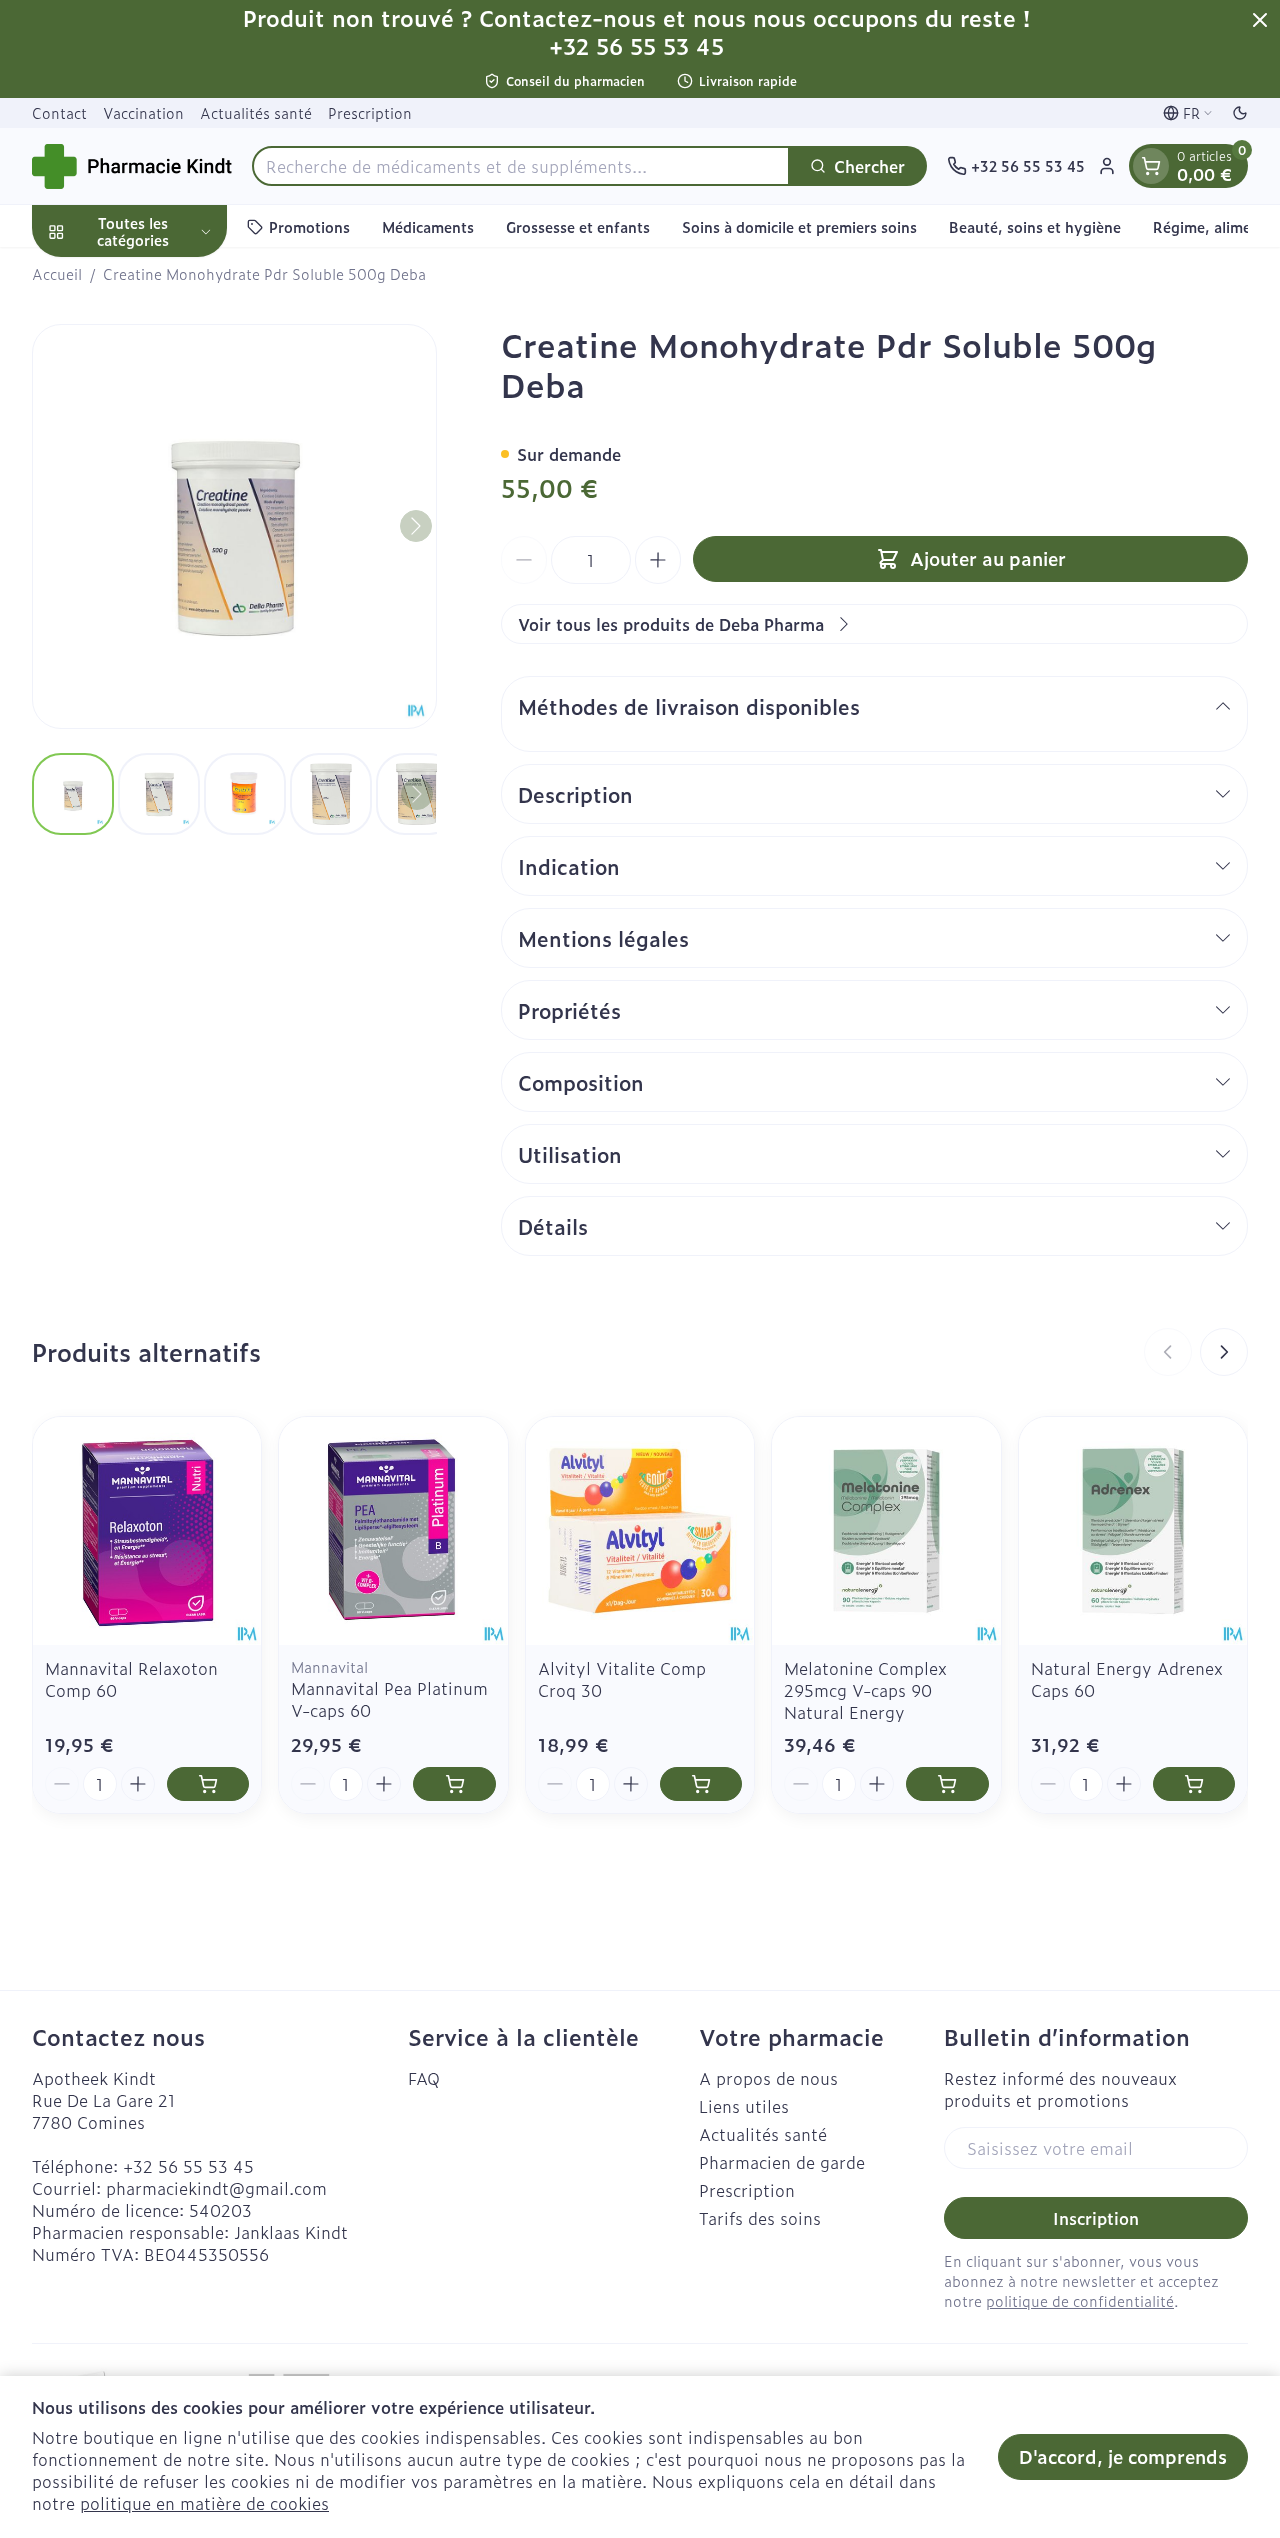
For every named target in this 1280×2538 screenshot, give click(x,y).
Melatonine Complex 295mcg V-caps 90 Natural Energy (865, 1690)
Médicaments (428, 226)
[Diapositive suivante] (1224, 1352)
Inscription (1096, 2218)
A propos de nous (768, 2078)
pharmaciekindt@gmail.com (216, 2188)
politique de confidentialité (1080, 2300)
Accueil (57, 274)
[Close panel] (1260, 20)
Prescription (370, 112)
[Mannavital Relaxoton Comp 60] (147, 1531)
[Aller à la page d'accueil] (132, 166)
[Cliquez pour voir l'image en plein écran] (234, 526)
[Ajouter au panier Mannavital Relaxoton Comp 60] (208, 1784)
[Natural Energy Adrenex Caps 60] (1133, 1531)
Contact (59, 112)
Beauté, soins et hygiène (1035, 226)
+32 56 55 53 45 (188, 2166)
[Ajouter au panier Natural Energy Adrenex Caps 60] (1194, 1784)
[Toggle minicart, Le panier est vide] (1151, 166)
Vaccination (143, 112)
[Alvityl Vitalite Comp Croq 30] (640, 1531)
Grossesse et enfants (578, 226)
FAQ (424, 2078)
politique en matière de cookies (204, 2503)
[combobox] (521, 166)
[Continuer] (416, 526)
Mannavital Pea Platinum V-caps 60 (389, 1699)
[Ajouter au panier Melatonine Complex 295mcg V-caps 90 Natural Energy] (947, 1784)
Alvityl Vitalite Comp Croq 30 (622, 1679)
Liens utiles (744, 2106)
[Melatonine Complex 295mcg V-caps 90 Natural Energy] (886, 1531)
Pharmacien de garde (782, 2162)
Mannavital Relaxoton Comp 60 (131, 1679)
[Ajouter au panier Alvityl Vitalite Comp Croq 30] (701, 1784)
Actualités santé (256, 112)
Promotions (309, 226)
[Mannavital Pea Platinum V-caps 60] (393, 1531)
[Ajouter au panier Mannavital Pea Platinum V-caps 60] (454, 1784)
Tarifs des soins (760, 2218)
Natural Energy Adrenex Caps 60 (1127, 1679)
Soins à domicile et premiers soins (799, 226)
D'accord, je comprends (1123, 2456)
